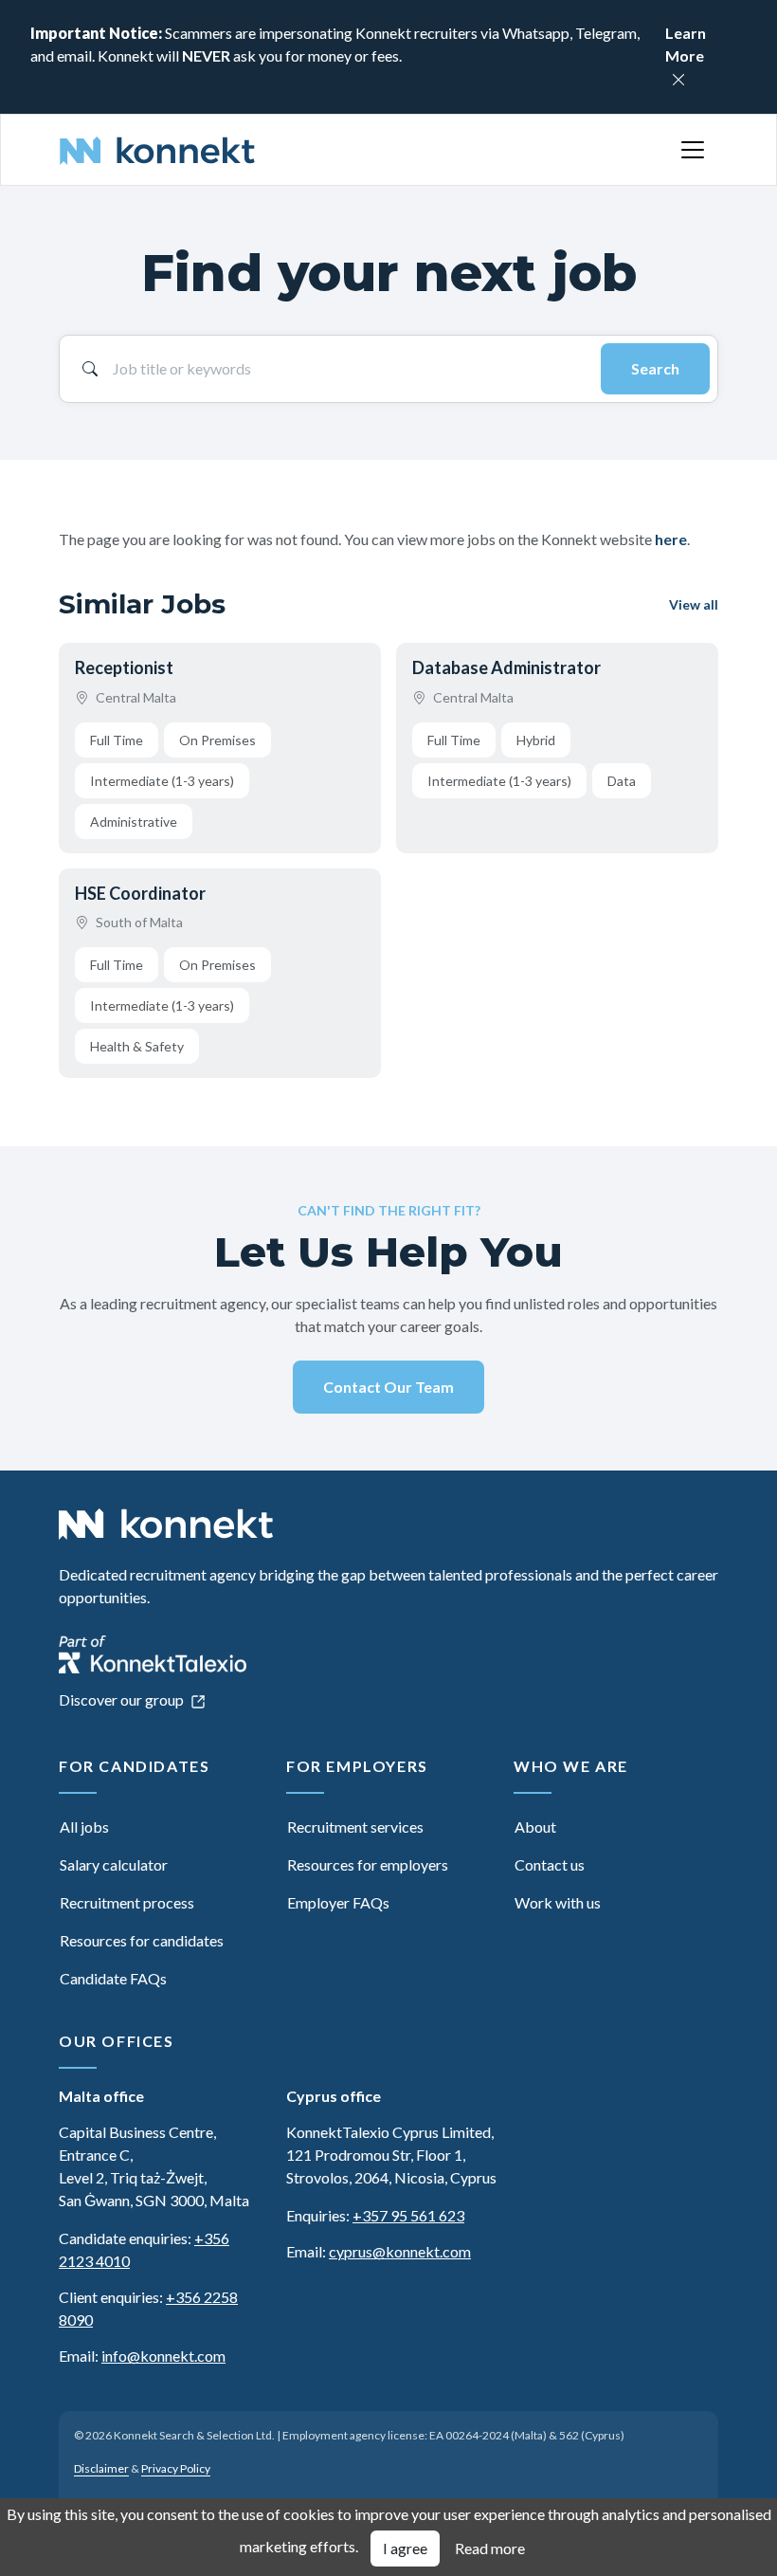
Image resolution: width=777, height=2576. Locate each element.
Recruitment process (127, 1902)
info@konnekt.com (163, 2356)
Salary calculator (114, 1864)
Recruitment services (355, 1827)
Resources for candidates (142, 1940)
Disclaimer (101, 2468)
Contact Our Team (388, 1387)
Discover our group (123, 1699)
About (535, 1827)
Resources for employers (368, 1864)
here (671, 539)
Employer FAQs (338, 1902)
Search (655, 368)
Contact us (550, 1864)
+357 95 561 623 (408, 2215)
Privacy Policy (176, 2468)
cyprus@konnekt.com (400, 2251)
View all (694, 604)
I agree (405, 2548)
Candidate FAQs (113, 1978)
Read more (490, 2548)
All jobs (84, 1827)
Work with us (558, 1902)
